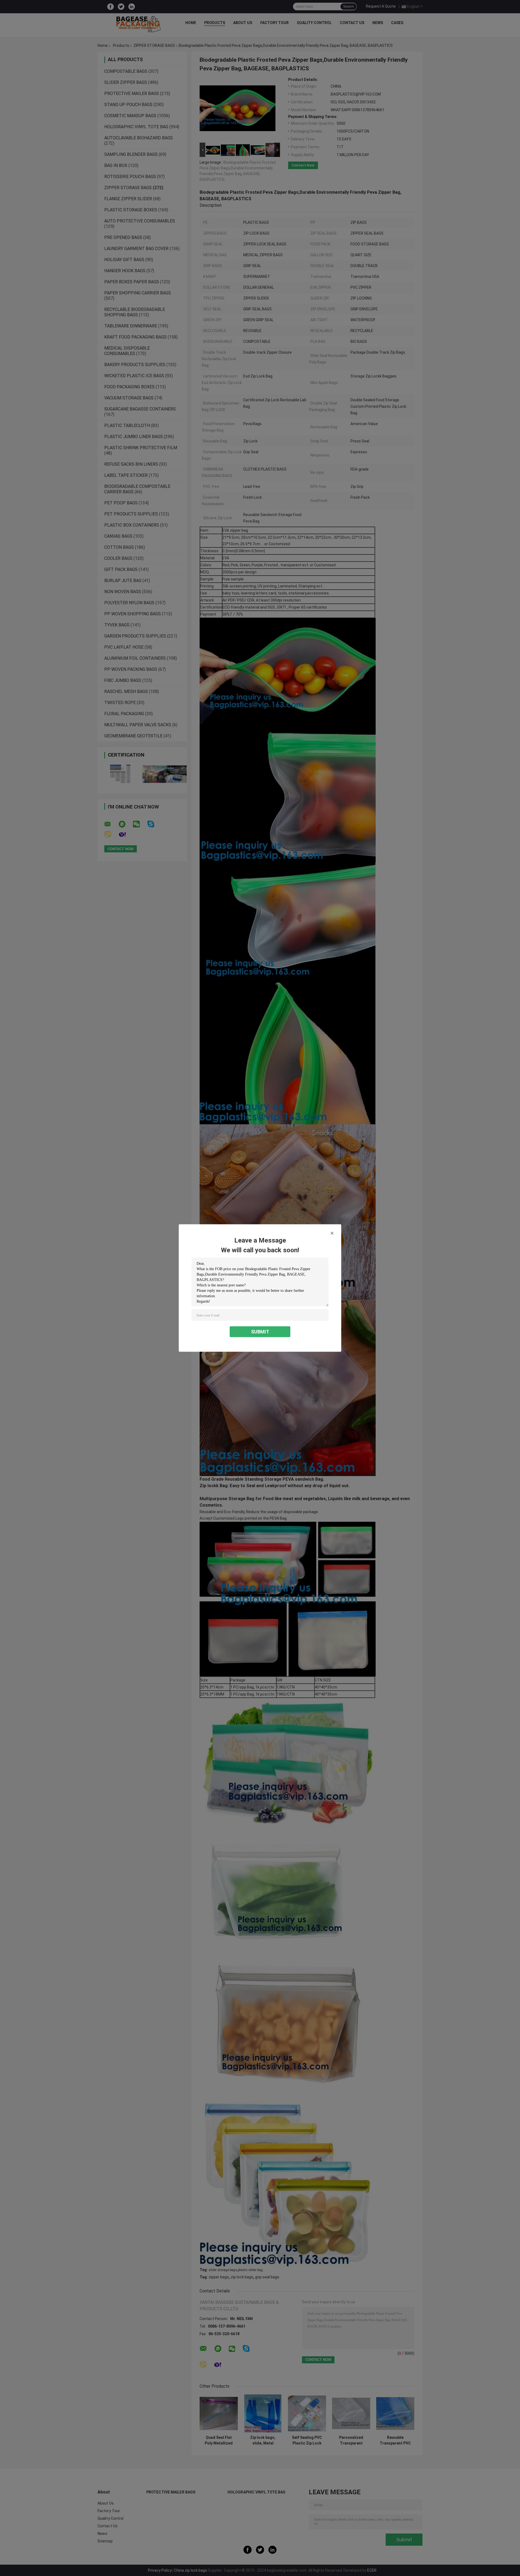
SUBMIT (260, 1332)
